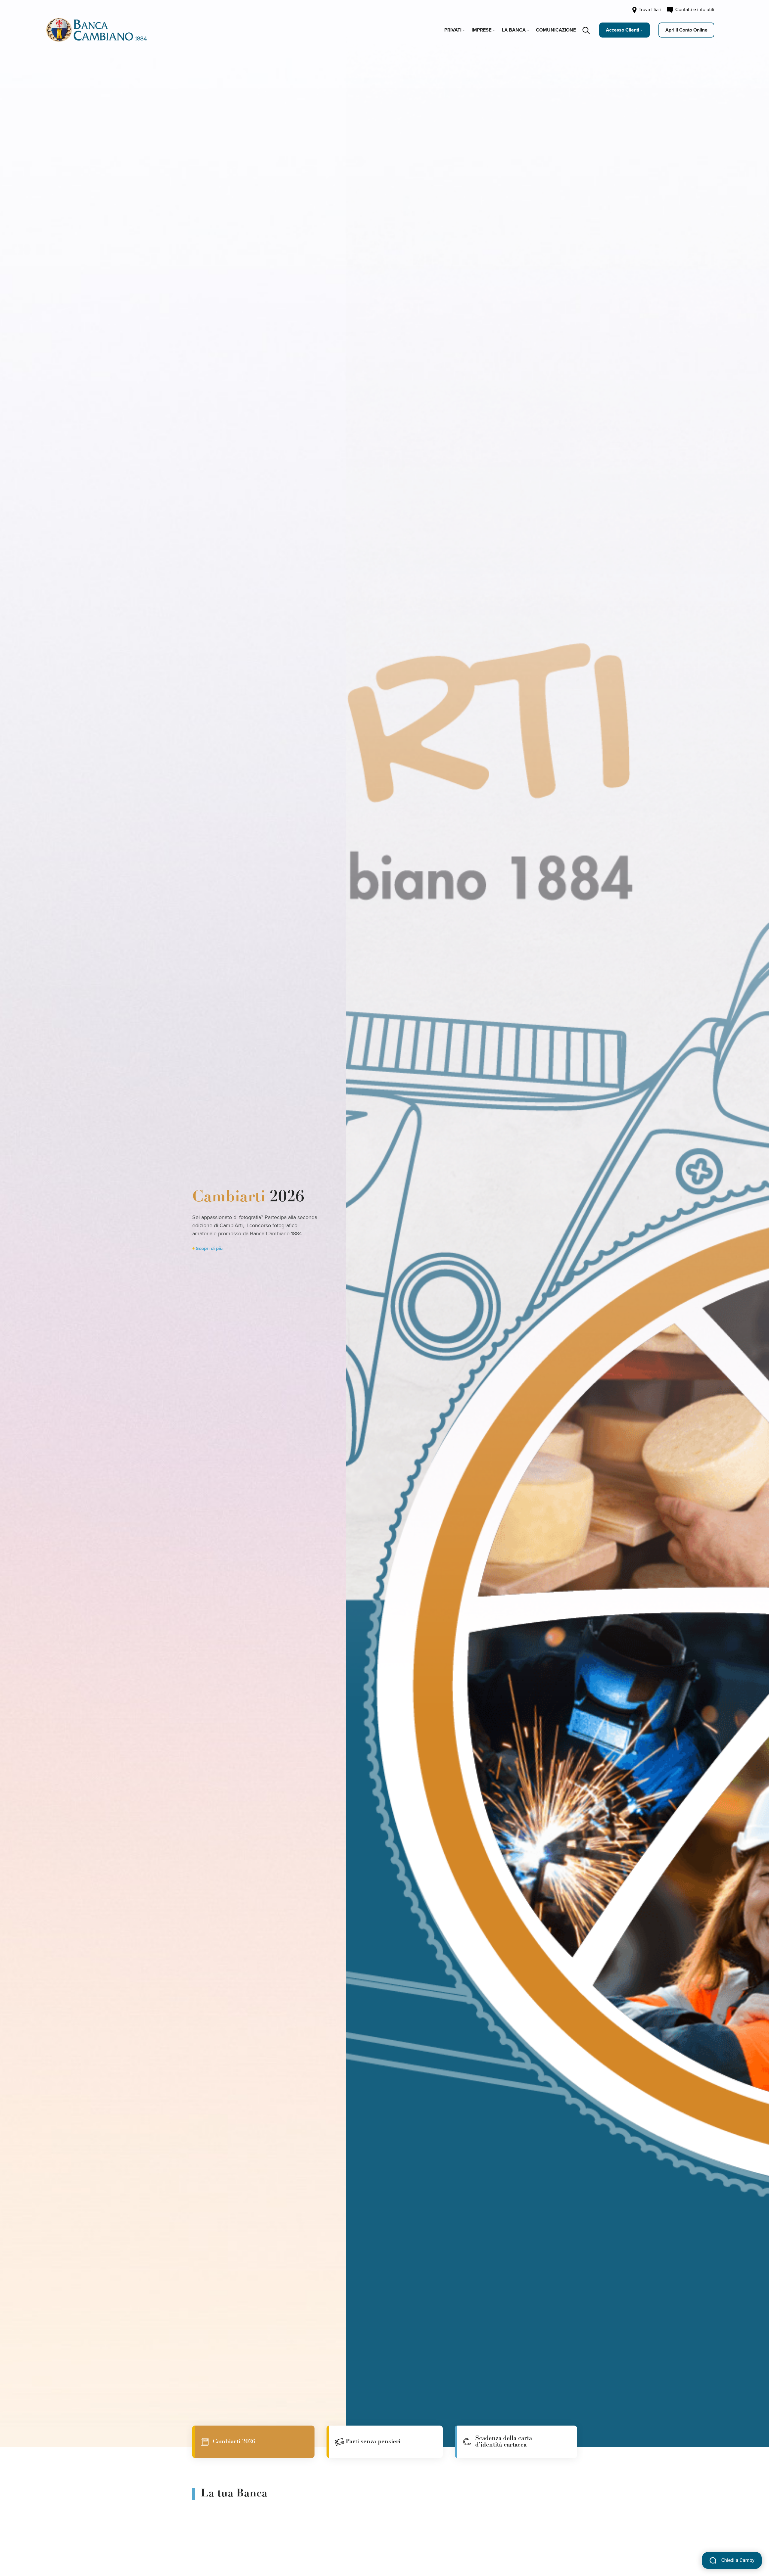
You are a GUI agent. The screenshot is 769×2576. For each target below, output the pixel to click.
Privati (453, 30)
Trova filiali (649, 10)
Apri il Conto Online (686, 30)
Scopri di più (209, 1249)
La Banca (514, 30)
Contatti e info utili (694, 10)
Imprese (482, 30)
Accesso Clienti (623, 30)
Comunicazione (556, 30)
